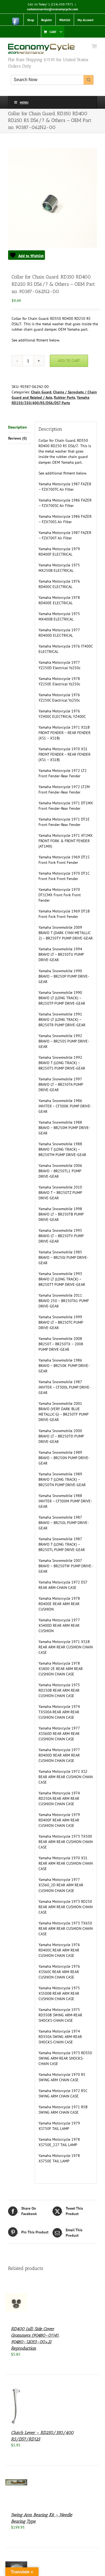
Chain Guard (41, 392)
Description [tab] (17, 427)
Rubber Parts (64, 397)
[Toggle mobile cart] (94, 46)
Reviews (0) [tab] (17, 438)
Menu (24, 102)
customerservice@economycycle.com (52, 9)
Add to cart (69, 361)
